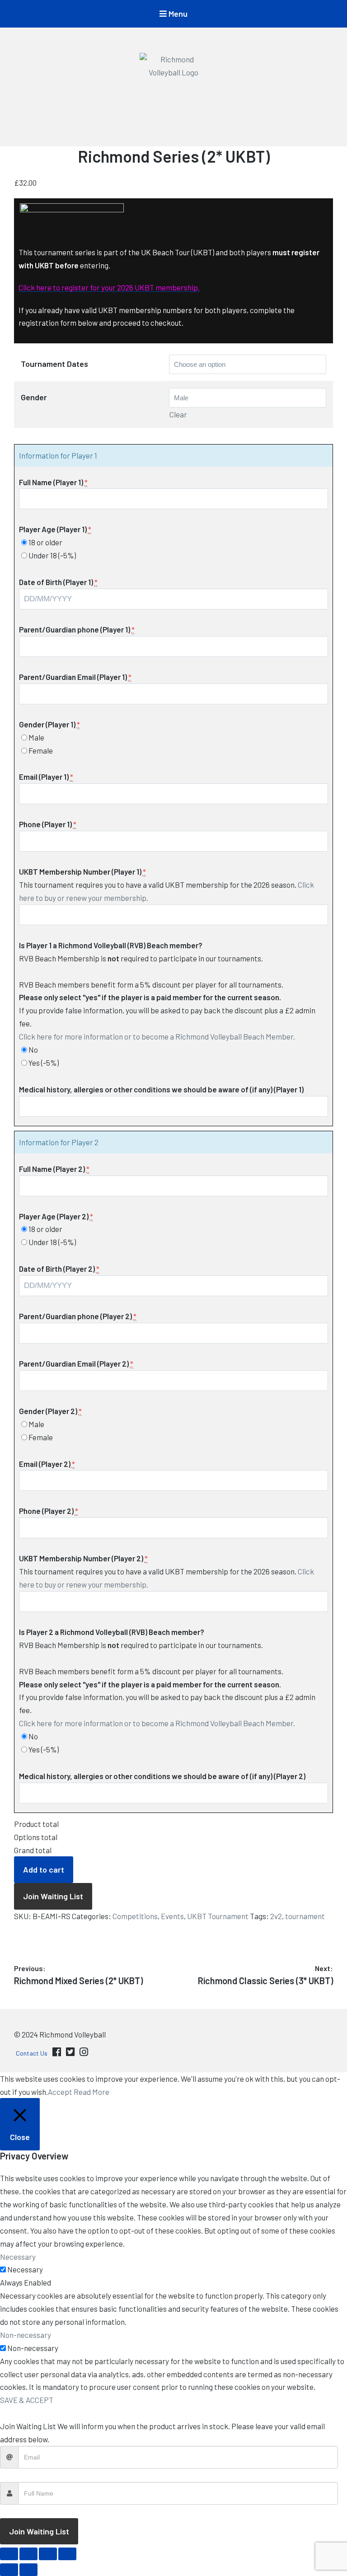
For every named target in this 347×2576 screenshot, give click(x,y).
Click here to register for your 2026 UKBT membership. (109, 287)
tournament (305, 1916)
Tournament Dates (54, 364)
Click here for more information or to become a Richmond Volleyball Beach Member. (157, 1036)
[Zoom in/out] (9, 2554)
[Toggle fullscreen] (28, 2554)
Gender (34, 397)
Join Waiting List (53, 1896)
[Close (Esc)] (67, 2554)
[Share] (48, 2554)
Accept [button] (60, 2092)
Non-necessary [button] (26, 2335)
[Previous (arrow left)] (9, 2570)
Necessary (25, 2269)
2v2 (276, 1916)
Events (172, 1916)
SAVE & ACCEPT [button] (27, 2400)
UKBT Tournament (218, 1916)
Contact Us (32, 2053)
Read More (91, 2092)
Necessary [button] (18, 2257)
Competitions (135, 1916)
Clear (178, 414)
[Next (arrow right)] (28, 2570)
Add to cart (44, 1869)
